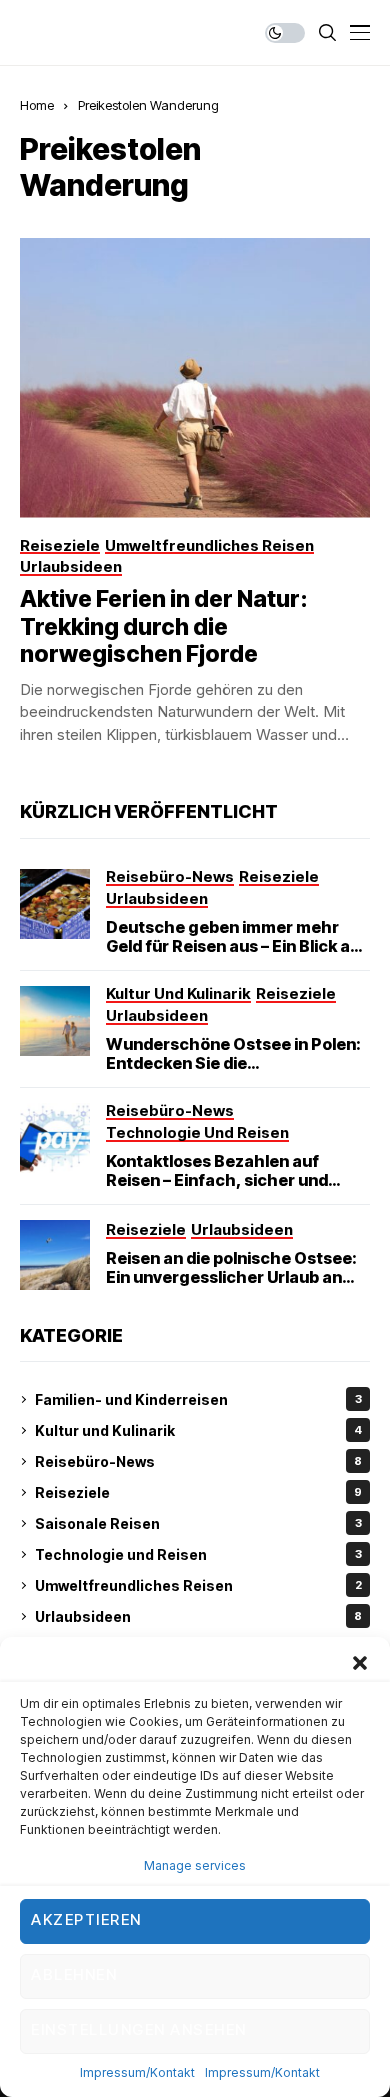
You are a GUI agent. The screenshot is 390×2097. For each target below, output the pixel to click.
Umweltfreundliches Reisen (198, 1585)
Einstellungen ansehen (139, 2029)
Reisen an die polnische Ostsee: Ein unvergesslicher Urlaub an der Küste (231, 1277)
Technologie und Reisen (198, 1554)
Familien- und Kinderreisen (198, 1399)
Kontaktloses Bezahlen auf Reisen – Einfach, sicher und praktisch (217, 1180)
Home (37, 105)
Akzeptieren (86, 1919)
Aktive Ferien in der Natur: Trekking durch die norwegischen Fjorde (164, 626)
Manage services (195, 1865)
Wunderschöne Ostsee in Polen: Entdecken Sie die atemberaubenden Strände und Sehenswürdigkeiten (233, 1073)
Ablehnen (74, 1974)
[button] (360, 1662)
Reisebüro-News (198, 1461)
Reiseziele (198, 1492)
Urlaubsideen (198, 1616)
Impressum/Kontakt (137, 2072)
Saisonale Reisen (198, 1523)
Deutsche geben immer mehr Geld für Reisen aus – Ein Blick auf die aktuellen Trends (236, 946)
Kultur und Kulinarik (198, 1430)
